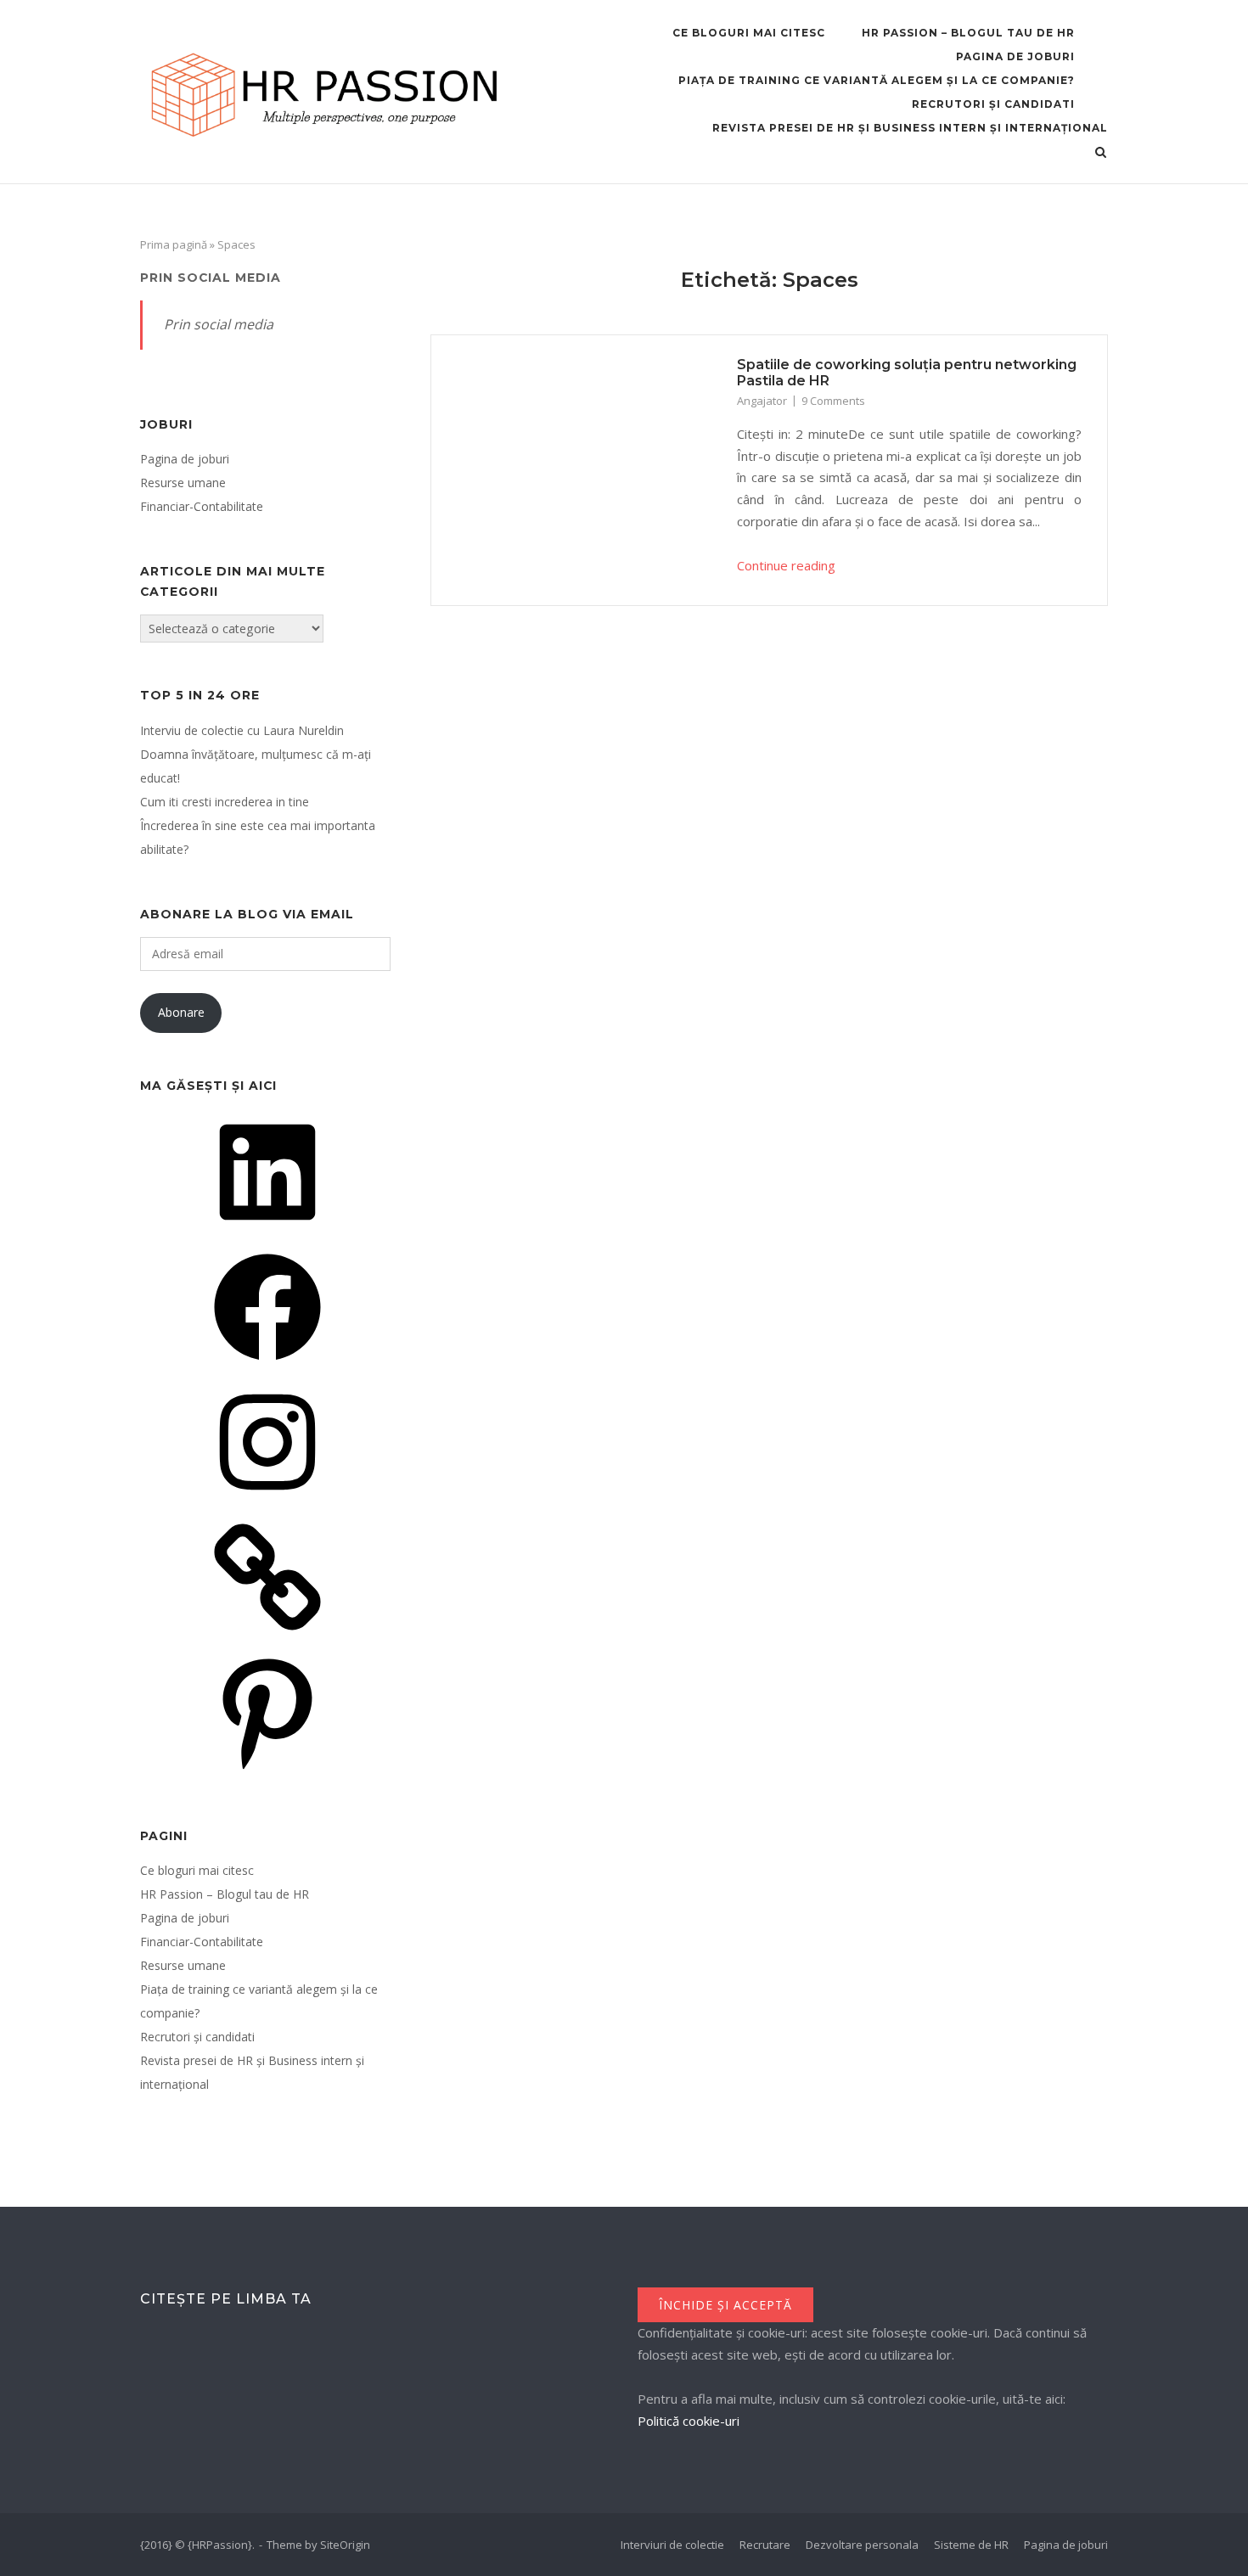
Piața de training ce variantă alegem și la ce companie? (877, 80)
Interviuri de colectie (672, 2545)
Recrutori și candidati (993, 104)
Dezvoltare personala (862, 2545)
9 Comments (833, 401)
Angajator (762, 401)
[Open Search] (1101, 154)
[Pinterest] (267, 1771)
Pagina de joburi (1015, 56)
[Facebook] (267, 1366)
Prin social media (211, 278)
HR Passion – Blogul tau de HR (968, 33)
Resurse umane (183, 483)
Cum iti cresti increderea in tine (225, 802)
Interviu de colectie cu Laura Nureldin (242, 730)
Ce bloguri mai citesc (749, 33)
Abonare (181, 1012)
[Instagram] (267, 1501)
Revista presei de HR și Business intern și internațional (910, 128)
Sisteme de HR (971, 2545)
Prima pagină (174, 244)
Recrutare (765, 2545)
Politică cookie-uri (689, 2421)
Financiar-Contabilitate (202, 506)
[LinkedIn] (267, 1231)
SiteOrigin (345, 2545)
